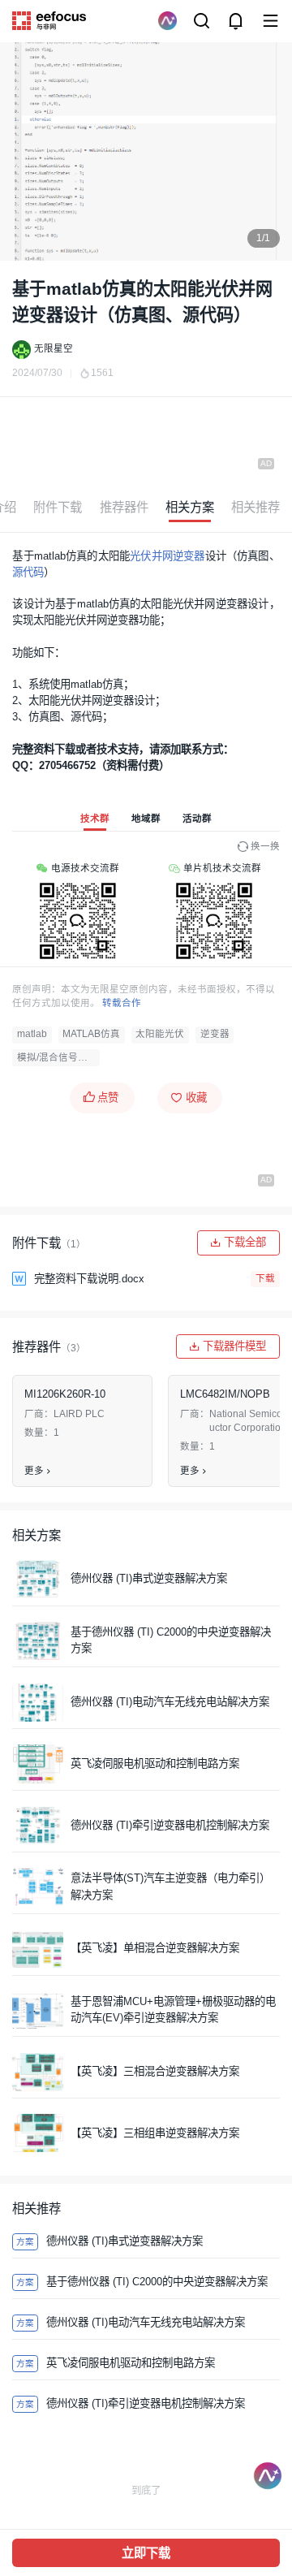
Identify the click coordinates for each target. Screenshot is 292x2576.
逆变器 (215, 1034)
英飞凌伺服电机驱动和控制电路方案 (155, 1763)
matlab (32, 1034)
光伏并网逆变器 (167, 556)
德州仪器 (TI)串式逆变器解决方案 (149, 1578)
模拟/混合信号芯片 (57, 1057)
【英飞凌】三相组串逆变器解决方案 (155, 2133)
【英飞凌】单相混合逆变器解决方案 (155, 1948)
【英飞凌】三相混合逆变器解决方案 (155, 2071)
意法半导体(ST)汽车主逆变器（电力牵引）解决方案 (170, 1886)
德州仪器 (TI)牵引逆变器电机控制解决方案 (170, 1825)
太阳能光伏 (160, 1034)
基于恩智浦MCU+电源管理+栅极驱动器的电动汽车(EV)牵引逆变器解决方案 (173, 2010)
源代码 (28, 572)
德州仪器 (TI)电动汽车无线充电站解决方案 (170, 1702)
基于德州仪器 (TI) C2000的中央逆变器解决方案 (171, 1640)
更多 (34, 1471)
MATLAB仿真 (91, 1034)
